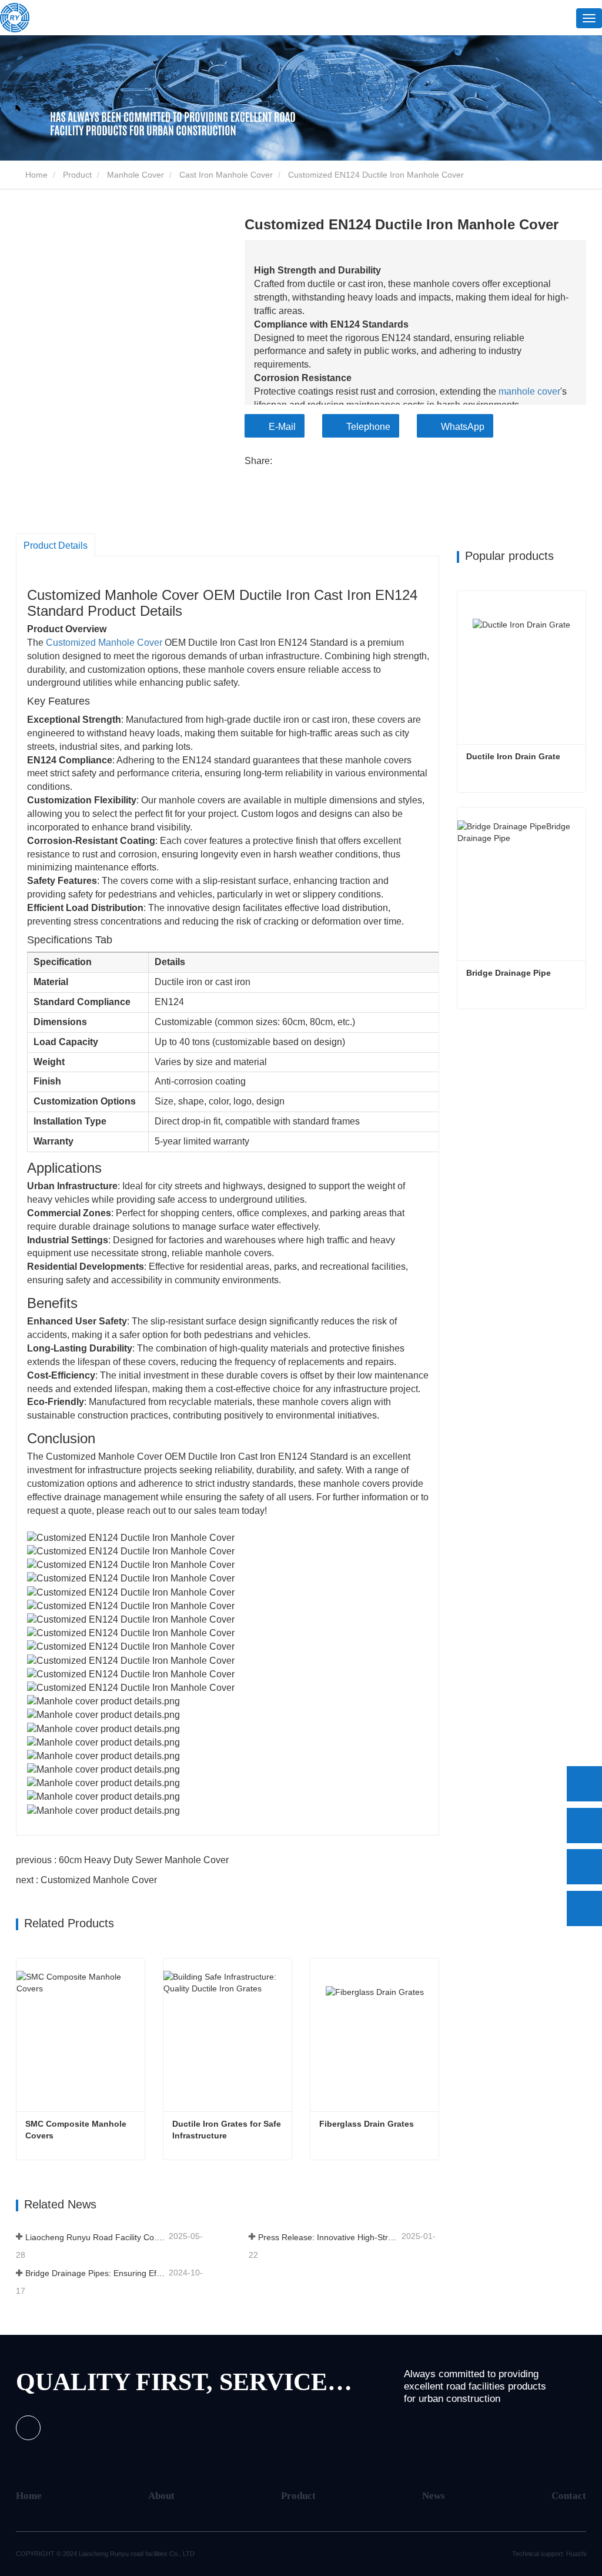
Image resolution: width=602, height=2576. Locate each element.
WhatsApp (463, 427)
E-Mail (282, 427)
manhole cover (529, 391)
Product (77, 175)
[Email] (584, 1867)
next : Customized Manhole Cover (86, 1880)
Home (35, 175)
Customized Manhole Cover (104, 643)
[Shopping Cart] (538, 19)
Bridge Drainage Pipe (509, 973)
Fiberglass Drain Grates (367, 2124)
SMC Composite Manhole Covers (77, 2130)
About (161, 2496)
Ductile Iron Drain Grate (513, 756)
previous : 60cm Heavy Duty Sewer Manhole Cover (122, 1860)
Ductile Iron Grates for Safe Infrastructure (228, 2130)
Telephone (368, 427)
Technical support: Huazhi (549, 2554)
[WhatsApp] (584, 1784)
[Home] (15, 18)
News (434, 2496)
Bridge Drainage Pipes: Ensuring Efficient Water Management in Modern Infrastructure (96, 2273)
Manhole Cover (136, 175)
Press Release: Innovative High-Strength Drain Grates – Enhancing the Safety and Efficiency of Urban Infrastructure (329, 2237)
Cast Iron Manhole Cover (226, 175)
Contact (569, 2496)
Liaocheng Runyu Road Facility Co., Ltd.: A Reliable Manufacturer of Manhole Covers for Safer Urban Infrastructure (96, 2237)
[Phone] (584, 1826)
